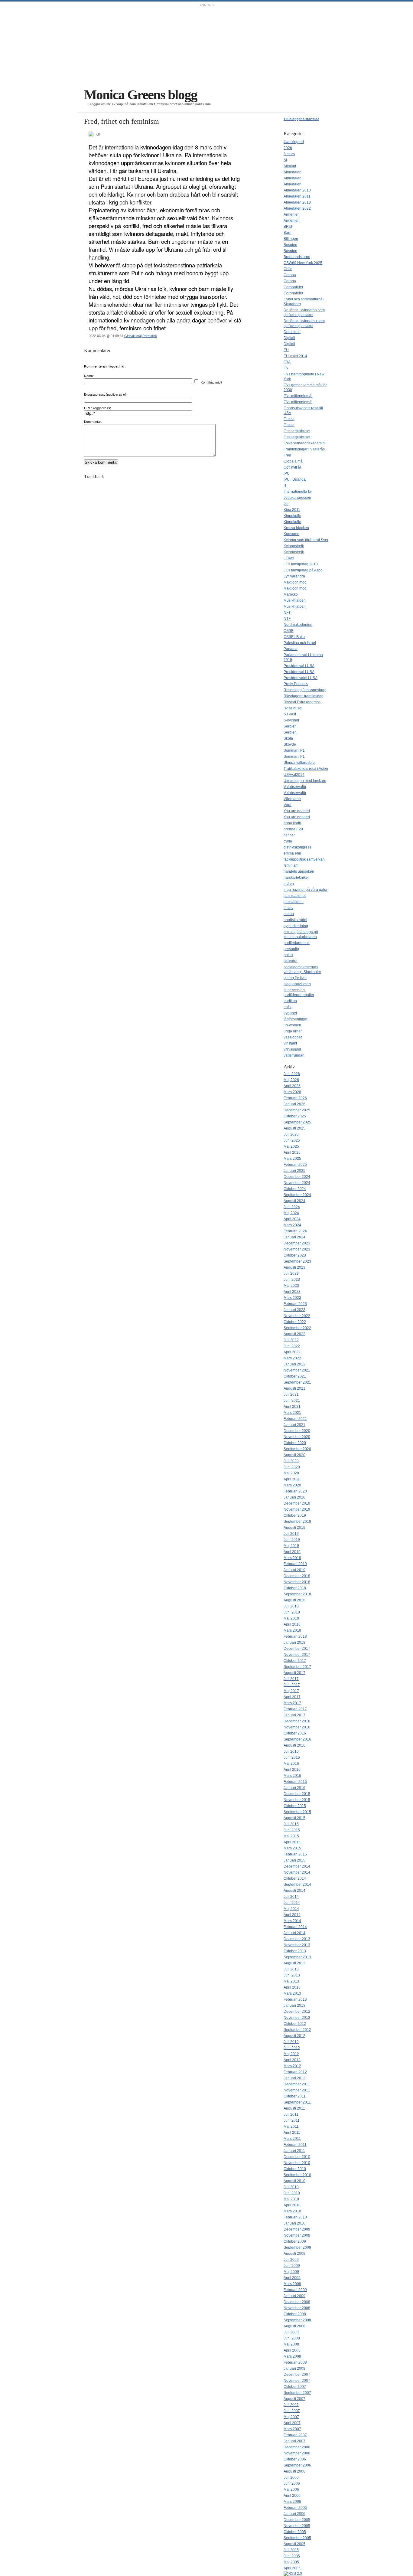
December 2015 (297, 1794)
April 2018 (292, 1624)
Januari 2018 (294, 1643)
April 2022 (292, 1352)
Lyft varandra (294, 576)
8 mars (289, 154)
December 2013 (297, 1939)
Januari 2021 (294, 1425)
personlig (291, 949)
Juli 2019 (291, 1534)
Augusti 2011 (294, 2108)
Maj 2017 (291, 1691)
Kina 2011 (292, 510)
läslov (288, 908)
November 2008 (297, 2308)
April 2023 (292, 1292)
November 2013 (297, 1945)
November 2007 (297, 2381)
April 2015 (292, 1842)
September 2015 (297, 1812)
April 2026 (292, 1086)
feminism (291, 865)
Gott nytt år (292, 467)
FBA (287, 362)
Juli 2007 (291, 2405)
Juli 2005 (291, 2550)
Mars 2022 (292, 1358)
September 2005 (297, 2538)
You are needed (297, 811)
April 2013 (292, 1987)
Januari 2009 (294, 2296)
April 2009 (292, 2278)
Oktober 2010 (295, 2169)
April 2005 (292, 2568)
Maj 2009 (291, 2272)
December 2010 (297, 2157)
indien (289, 884)
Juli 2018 (291, 1606)
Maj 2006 (291, 2489)
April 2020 (292, 1479)
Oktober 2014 (295, 1878)
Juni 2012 (292, 2048)
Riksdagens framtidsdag (304, 696)
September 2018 (297, 1594)
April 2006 (292, 2496)
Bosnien (290, 245)
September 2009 (297, 2247)
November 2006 (297, 2453)
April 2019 (292, 1552)
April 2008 (292, 2350)
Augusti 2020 (294, 1455)
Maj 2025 (291, 1146)
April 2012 (292, 2060)
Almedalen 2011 (297, 196)
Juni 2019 (292, 1540)
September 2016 (297, 1739)
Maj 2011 (291, 2127)
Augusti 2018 (294, 1600)
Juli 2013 (291, 1969)
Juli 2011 (291, 2114)
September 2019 (297, 1522)
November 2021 (297, 1370)
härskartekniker (296, 878)
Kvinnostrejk (294, 546)
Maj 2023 (291, 1286)
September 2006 (297, 2465)
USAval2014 (294, 775)
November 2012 (297, 2018)
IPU (287, 473)
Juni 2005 (292, 2556)
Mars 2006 (292, 2502)
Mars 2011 (292, 2139)
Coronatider (293, 287)
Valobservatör (295, 787)
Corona (290, 275)
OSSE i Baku (294, 637)
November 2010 (297, 2163)
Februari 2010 (295, 2217)
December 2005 (297, 2520)
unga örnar (293, 1031)
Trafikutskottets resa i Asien (306, 769)
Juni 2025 (292, 1140)
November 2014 (297, 1872)
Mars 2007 (292, 2429)
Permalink (150, 336)
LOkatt (289, 558)
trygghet (290, 1013)
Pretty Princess (296, 684)
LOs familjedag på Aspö (303, 570)
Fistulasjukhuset (297, 431)
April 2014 (292, 1915)
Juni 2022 (292, 1346)
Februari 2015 (295, 1854)
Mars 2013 (292, 1993)
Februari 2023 (295, 1304)
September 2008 (297, 2320)
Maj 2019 (291, 1546)
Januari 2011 (294, 2151)
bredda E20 (293, 829)
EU (286, 350)
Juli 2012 (291, 2042)
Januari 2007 (294, 2441)
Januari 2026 (294, 1104)
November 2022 (297, 1316)
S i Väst (290, 714)
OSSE (289, 631)
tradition (290, 1001)
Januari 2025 (294, 1171)
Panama (291, 649)
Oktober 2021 (295, 1376)
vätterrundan (294, 1055)
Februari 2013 (295, 1999)
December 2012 (297, 2012)
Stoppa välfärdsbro (299, 763)
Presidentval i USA (299, 666)
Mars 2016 (292, 1776)
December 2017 (297, 1649)
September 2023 (297, 1261)
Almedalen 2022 (297, 208)
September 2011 (297, 2102)
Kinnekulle (292, 516)
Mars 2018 (292, 1630)
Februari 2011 (295, 2145)
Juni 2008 (292, 2338)
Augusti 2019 (294, 1528)
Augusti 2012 (294, 2036)
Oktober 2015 (295, 1806)
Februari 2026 (295, 1098)
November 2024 (297, 1183)
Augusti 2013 (294, 1963)
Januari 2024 (294, 1237)
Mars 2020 (292, 1485)
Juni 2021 (292, 1401)
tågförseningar (296, 1019)
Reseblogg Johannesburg (305, 690)
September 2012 (297, 2030)
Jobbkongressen (297, 498)
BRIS (288, 227)
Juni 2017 (292, 1685)
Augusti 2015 (294, 1818)
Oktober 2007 (295, 2387)
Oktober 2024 (295, 1189)
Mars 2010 (292, 2211)
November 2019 (297, 1509)
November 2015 (297, 1800)
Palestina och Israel (300, 643)
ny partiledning (296, 926)
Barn (288, 233)
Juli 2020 (291, 1461)
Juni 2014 (292, 1903)
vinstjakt (290, 1043)
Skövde (290, 744)
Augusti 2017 (294, 1673)
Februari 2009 (295, 2290)
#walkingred (294, 142)
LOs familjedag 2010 (301, 564)
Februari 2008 (295, 2362)
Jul (286, 504)
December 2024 (297, 1177)
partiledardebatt (297, 943)
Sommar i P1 (294, 750)
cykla (288, 841)
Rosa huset (293, 708)
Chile (288, 269)
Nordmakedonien (298, 625)
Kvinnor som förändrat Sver (306, 540)
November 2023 (297, 1249)
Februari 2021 (295, 1419)
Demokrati (292, 332)
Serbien (290, 726)
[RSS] (293, 2574)
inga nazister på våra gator (306, 890)
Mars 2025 (292, 1159)
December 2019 (297, 1503)
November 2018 (297, 1582)
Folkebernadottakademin (304, 443)
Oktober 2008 (295, 2314)
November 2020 (297, 1437)
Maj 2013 (291, 1981)
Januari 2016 (294, 1788)
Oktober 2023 (295, 1255)
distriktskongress (297, 847)
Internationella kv (298, 492)
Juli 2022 (291, 1340)
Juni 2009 (292, 2266)
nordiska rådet (295, 920)
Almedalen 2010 (297, 190)
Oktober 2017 (295, 1661)
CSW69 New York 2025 (303, 263)
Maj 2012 (291, 2054)
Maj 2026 (291, 1080)
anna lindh (292, 823)
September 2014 (297, 1885)
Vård (288, 805)
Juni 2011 (292, 2120)
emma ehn (292, 853)
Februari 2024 (295, 1231)
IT (285, 485)
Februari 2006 (295, 2508)
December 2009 (297, 2229)
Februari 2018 (295, 1636)
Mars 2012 (292, 2066)
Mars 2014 (292, 1921)
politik (288, 955)
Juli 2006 (291, 2477)
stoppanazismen (297, 984)
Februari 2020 (295, 1491)
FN (286, 368)
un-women (292, 1025)
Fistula (289, 419)
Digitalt (289, 338)
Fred (287, 455)
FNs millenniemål (298, 396)
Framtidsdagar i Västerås (304, 449)
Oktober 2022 (295, 1322)
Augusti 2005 (294, 2544)
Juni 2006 (292, 2483)
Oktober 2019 (295, 1515)
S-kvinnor (291, 720)
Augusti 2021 (294, 1388)
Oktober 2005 (295, 2532)
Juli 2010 (291, 2187)
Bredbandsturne (297, 257)
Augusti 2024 (294, 1201)
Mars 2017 (292, 1703)
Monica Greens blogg (141, 95)
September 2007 (297, 2393)
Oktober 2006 (295, 2459)
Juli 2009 (291, 2260)
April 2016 (292, 1770)
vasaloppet (293, 1037)
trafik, (288, 1007)
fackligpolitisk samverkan (304, 859)
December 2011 (297, 2084)
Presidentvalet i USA (301, 678)
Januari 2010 (294, 2223)
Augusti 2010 (294, 2181)
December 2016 (297, 1721)
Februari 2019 (295, 1564)
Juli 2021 (291, 1394)
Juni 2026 (292, 1074)
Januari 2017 (294, 1715)
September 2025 (297, 1122)
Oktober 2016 (295, 1733)
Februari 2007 (295, 2435)
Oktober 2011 (295, 2096)
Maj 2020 (291, 1473)
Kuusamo (291, 534)
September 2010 (297, 2175)
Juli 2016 (291, 1751)
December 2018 (297, 1576)
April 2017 (292, 1697)
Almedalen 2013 (297, 202)
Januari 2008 (294, 2368)
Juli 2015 (291, 1824)
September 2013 (297, 1957)
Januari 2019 (294, 1570)
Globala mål (133, 336)
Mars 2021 (292, 1413)
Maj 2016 (291, 1764)
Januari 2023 (294, 1310)
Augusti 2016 (294, 1745)
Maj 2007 (291, 2417)
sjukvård (291, 961)
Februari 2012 (295, 2072)
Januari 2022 (294, 1364)
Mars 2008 (292, 2356)
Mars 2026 (292, 1092)
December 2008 (297, 2302)
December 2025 (297, 1110)
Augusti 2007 (294, 2399)
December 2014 (297, 1866)
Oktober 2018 (295, 1588)
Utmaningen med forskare (305, 781)
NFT (287, 613)
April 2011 (292, 2133)
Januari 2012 (294, 2078)
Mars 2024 (292, 1225)
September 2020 (297, 1449)
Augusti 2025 (294, 1128)
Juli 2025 (291, 1134)
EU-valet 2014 (295, 356)
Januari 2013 (294, 2006)
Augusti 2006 (294, 2471)
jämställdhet (294, 902)
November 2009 (297, 2235)
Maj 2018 (291, 1618)
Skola (288, 738)
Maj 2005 (291, 2562)
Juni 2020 (292, 1467)
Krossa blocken (296, 528)
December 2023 (297, 1243)
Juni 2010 (292, 2193)
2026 (288, 148)
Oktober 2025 (295, 1116)
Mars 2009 (292, 2284)
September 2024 (297, 1195)
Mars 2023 (292, 1298)
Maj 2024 (291, 1213)
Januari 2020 (294, 1497)
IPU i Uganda (295, 479)
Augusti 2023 (294, 1267)
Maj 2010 (291, 2199)
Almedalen (293, 172)
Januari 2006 (294, 2514)
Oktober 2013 (295, 1951)
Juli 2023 (291, 1273)
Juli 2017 (291, 1679)
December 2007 (297, 2375)
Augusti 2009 (294, 2254)
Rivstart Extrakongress (302, 702)
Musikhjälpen (295, 600)
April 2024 (292, 1219)
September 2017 (297, 1667)
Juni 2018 (292, 1612)
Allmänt (290, 166)
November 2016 (297, 1727)
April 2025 (292, 1152)
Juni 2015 (292, 1830)
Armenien (292, 214)
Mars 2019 (292, 1558)
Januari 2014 (294, 1933)
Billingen (291, 239)
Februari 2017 (295, 1709)
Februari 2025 (295, 1165)
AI (285, 160)
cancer (289, 835)
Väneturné (292, 799)
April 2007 (292, 2423)
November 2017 (297, 1655)
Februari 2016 (295, 1782)
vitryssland (292, 1049)
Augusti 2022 (294, 1334)
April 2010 (292, 2205)
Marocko (291, 594)
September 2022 (297, 1328)
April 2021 (292, 1407)
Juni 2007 (292, 2411)
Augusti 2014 (294, 1891)
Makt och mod (295, 582)
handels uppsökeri (299, 871)
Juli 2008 (291, 2332)
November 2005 (297, 2526)
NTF (287, 619)
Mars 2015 (292, 1848)
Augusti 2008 (294, 2326)
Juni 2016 (292, 1757)
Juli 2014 (291, 1897)
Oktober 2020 (295, 1443)
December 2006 (297, 2447)
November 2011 (297, 2090)
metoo (289, 914)
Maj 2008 (291, 2344)
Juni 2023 (292, 1280)
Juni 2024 (292, 1207)
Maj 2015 (291, 1836)
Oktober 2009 (295, 2241)
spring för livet (295, 978)
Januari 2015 (294, 1860)
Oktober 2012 (295, 2024)
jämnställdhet (295, 896)
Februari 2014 (295, 1927)
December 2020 (297, 1431)
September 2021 (297, 1382)
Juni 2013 (292, 1975)
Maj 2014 (291, 1909)
